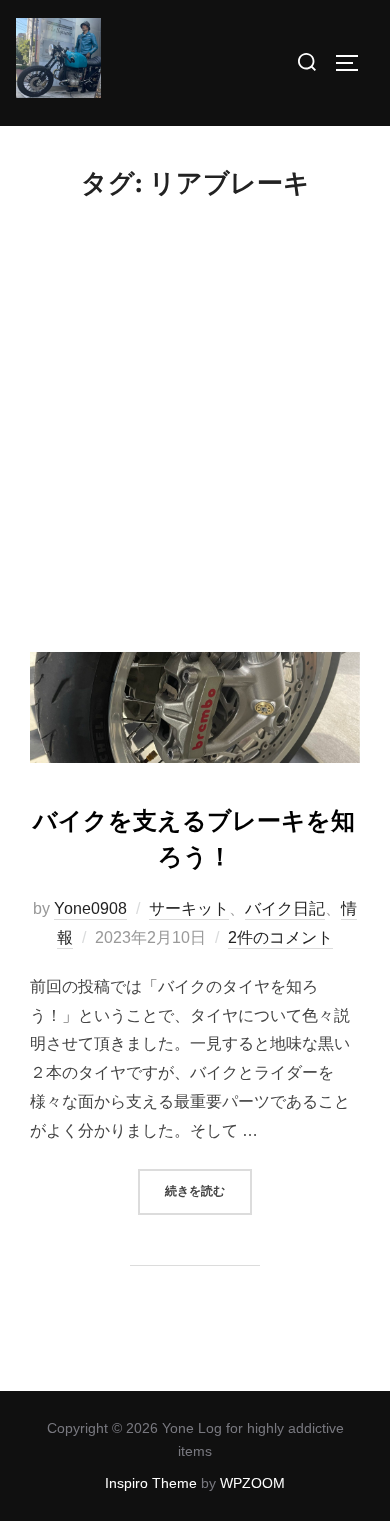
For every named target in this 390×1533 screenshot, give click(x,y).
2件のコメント (280, 937)
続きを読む (208, 1190)
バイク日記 (285, 908)
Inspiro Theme (151, 1483)
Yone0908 (90, 908)
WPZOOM (252, 1483)
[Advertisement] (195, 447)
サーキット (189, 908)
